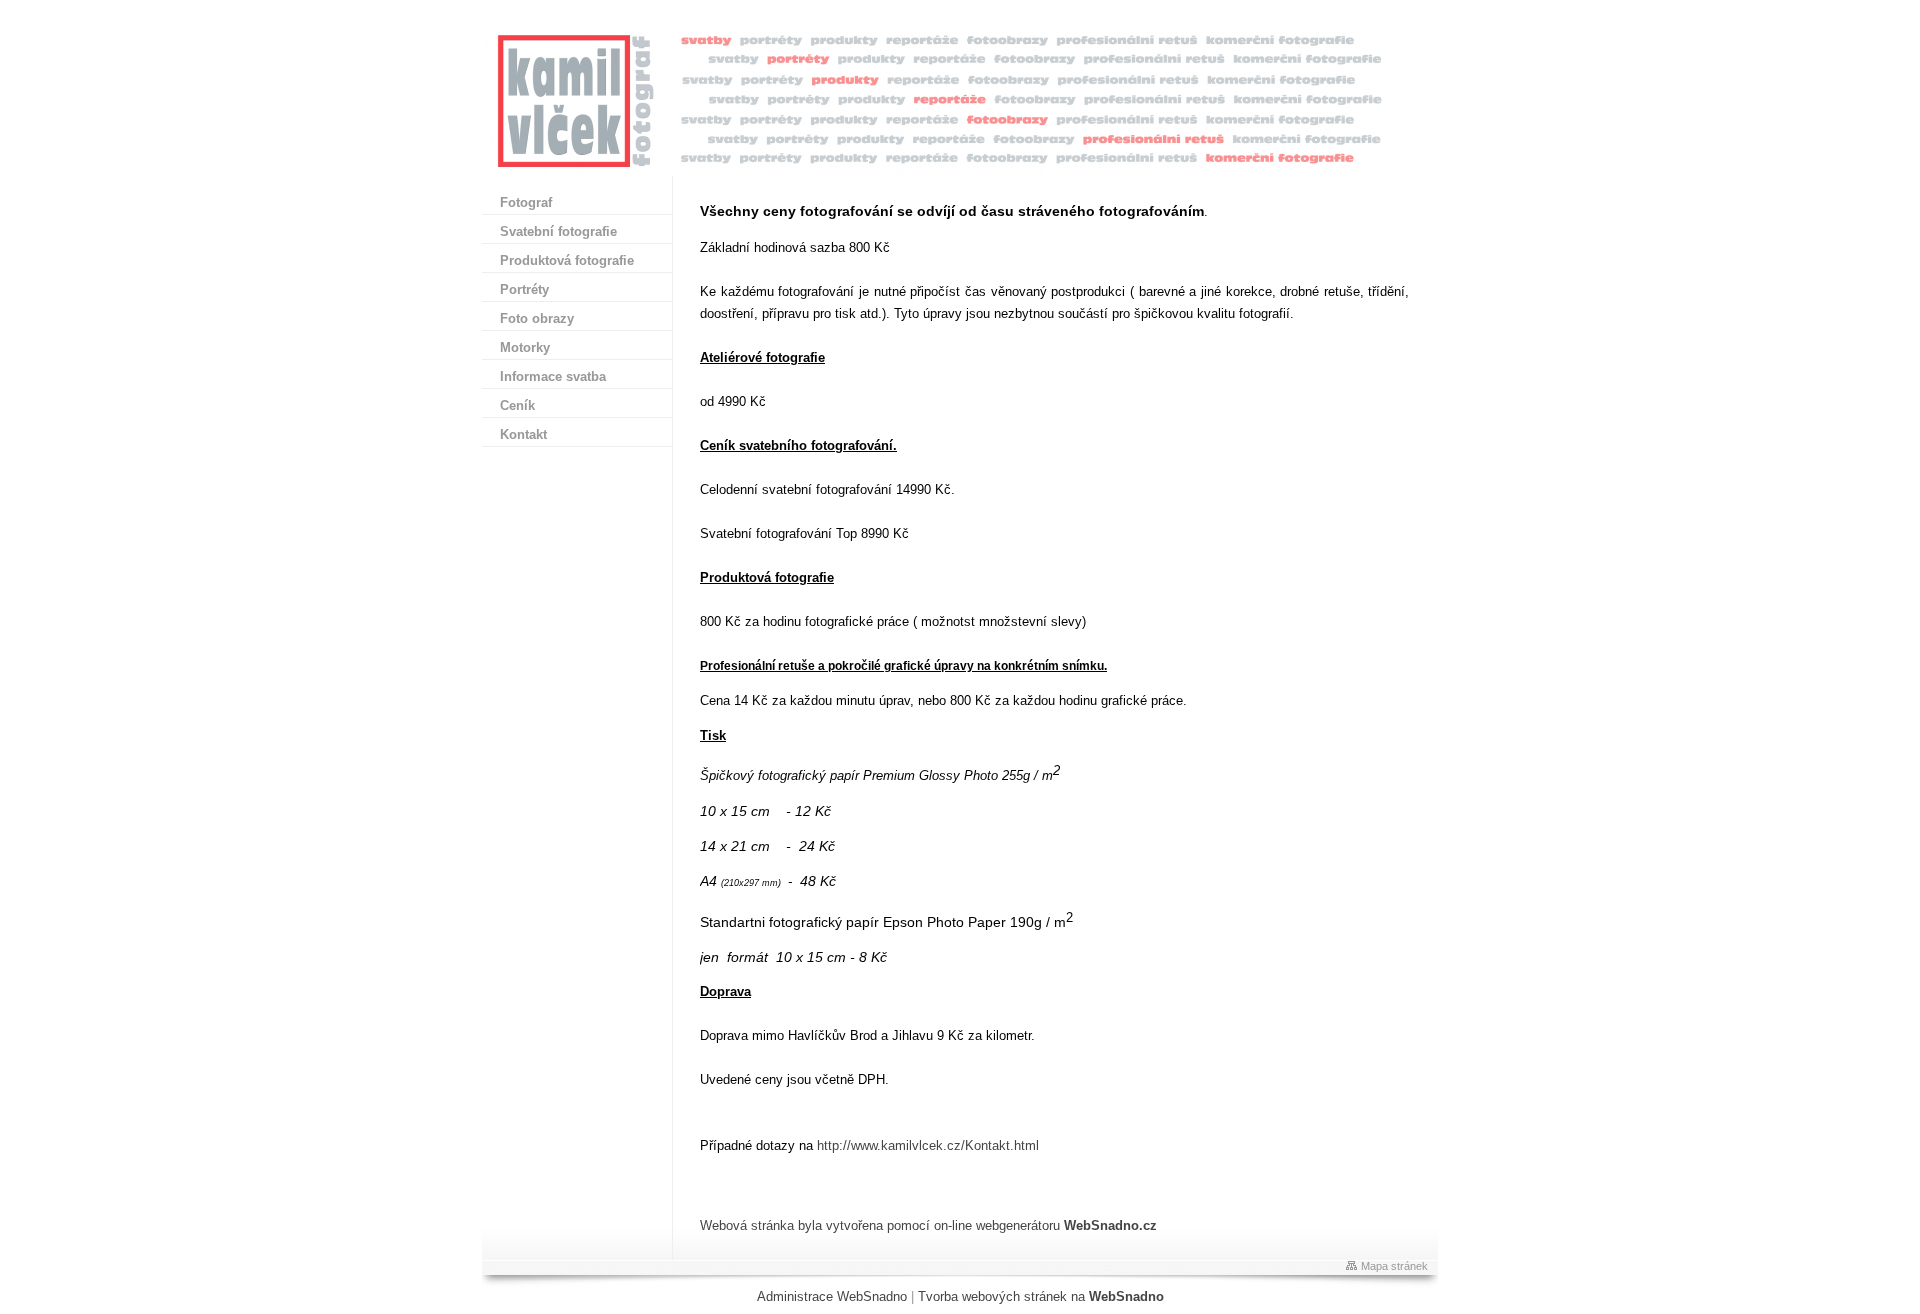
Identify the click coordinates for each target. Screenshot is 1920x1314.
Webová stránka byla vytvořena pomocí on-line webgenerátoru (928, 1225)
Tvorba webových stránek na (1041, 1296)
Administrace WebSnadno (832, 1296)
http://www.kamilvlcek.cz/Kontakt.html (928, 1145)
